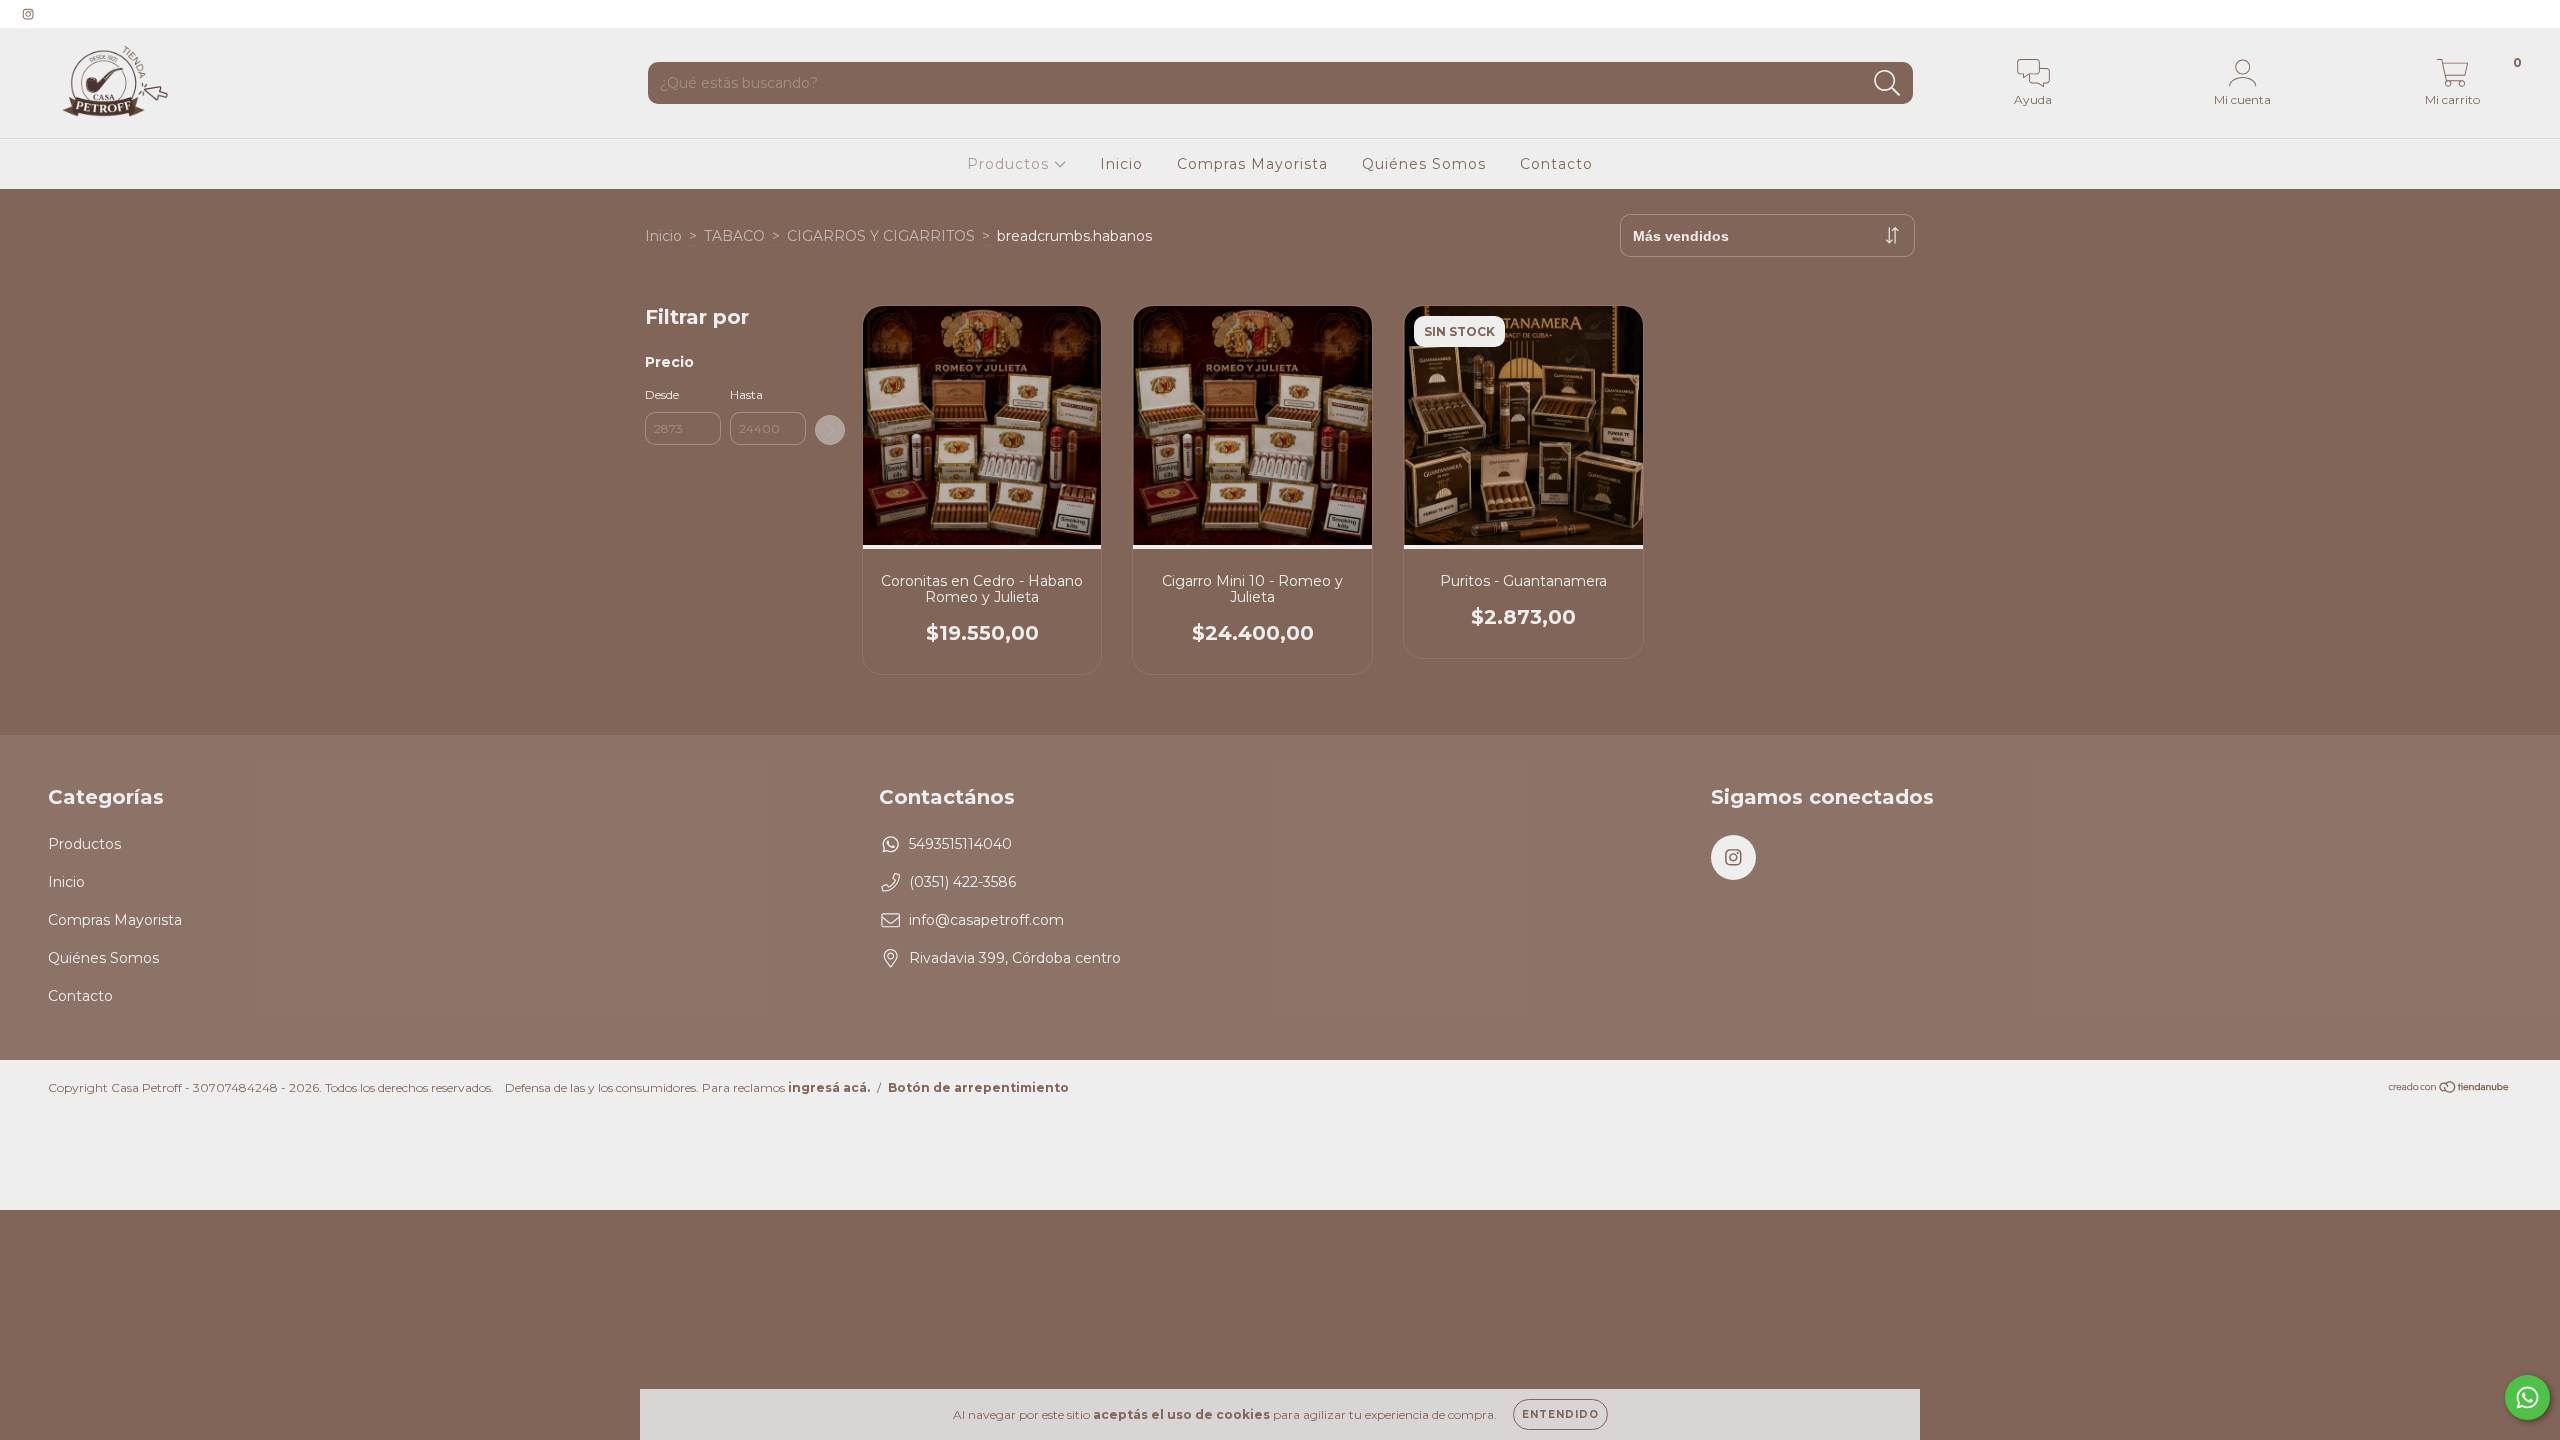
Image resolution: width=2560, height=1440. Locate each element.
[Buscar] (1887, 83)
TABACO (734, 236)
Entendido (1560, 1414)
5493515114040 (960, 844)
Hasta (746, 394)
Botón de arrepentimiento (978, 1087)
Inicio (1121, 164)
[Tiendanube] (2449, 1089)
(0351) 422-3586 (962, 882)
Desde (662, 394)
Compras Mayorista (1252, 164)
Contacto (1556, 164)
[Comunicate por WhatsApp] (2527, 1397)
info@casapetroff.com (986, 920)
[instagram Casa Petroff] (28, 14)
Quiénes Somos (1424, 164)
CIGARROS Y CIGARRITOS (881, 236)
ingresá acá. (829, 1087)
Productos (1010, 164)
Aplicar (830, 430)
